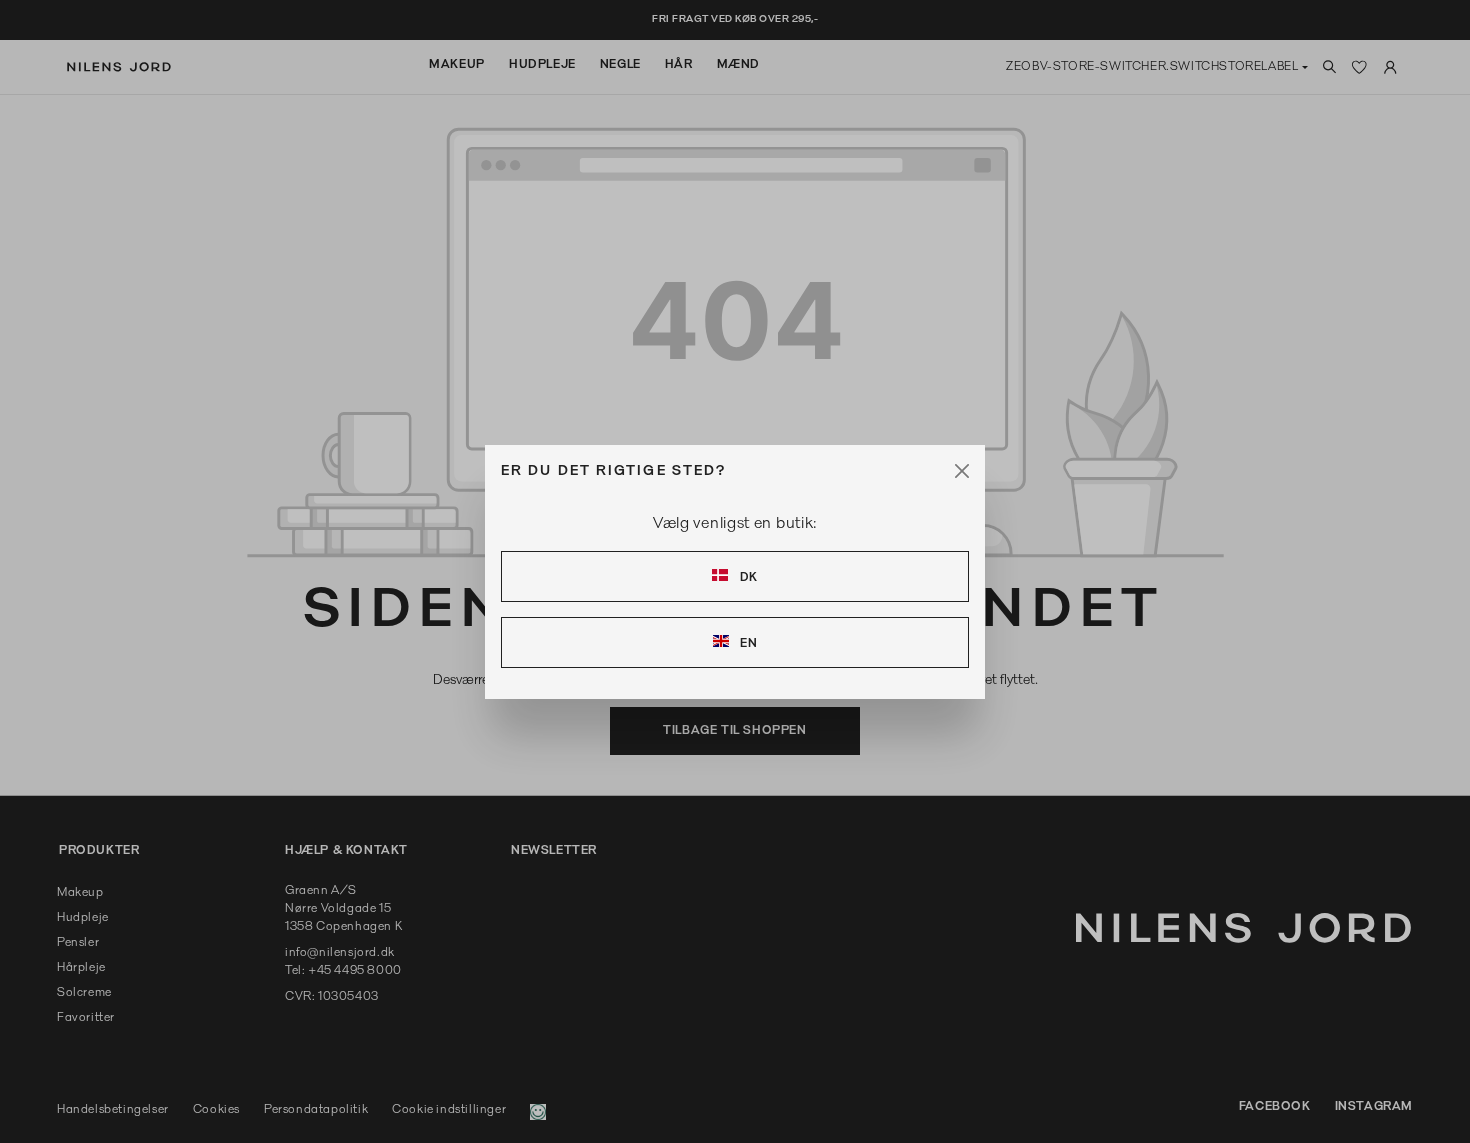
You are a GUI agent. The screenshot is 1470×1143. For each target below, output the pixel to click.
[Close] (962, 471)
